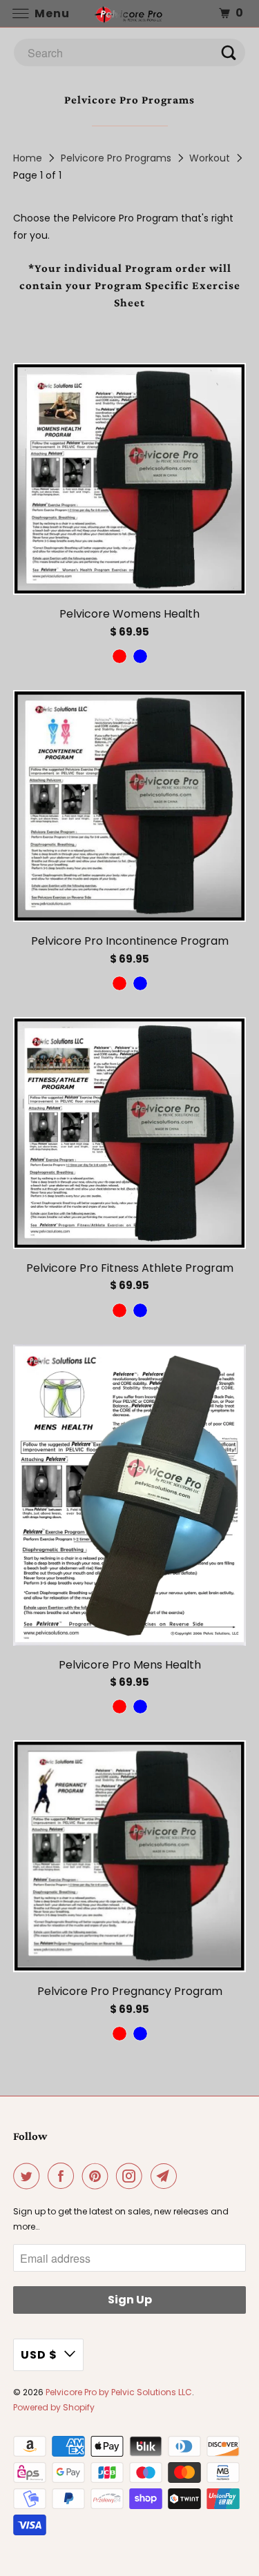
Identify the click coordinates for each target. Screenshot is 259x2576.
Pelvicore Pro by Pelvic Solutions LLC (119, 2392)
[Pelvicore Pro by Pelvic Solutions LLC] (130, 13)
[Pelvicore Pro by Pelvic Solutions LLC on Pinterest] (98, 2176)
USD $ (39, 2355)
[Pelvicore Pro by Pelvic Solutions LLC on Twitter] (29, 2176)
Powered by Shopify (54, 2407)
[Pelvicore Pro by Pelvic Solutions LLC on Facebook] (64, 2176)
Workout (210, 158)
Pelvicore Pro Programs (116, 158)
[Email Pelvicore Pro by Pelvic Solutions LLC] (166, 2176)
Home (28, 158)
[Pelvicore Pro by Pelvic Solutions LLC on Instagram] (132, 2176)
